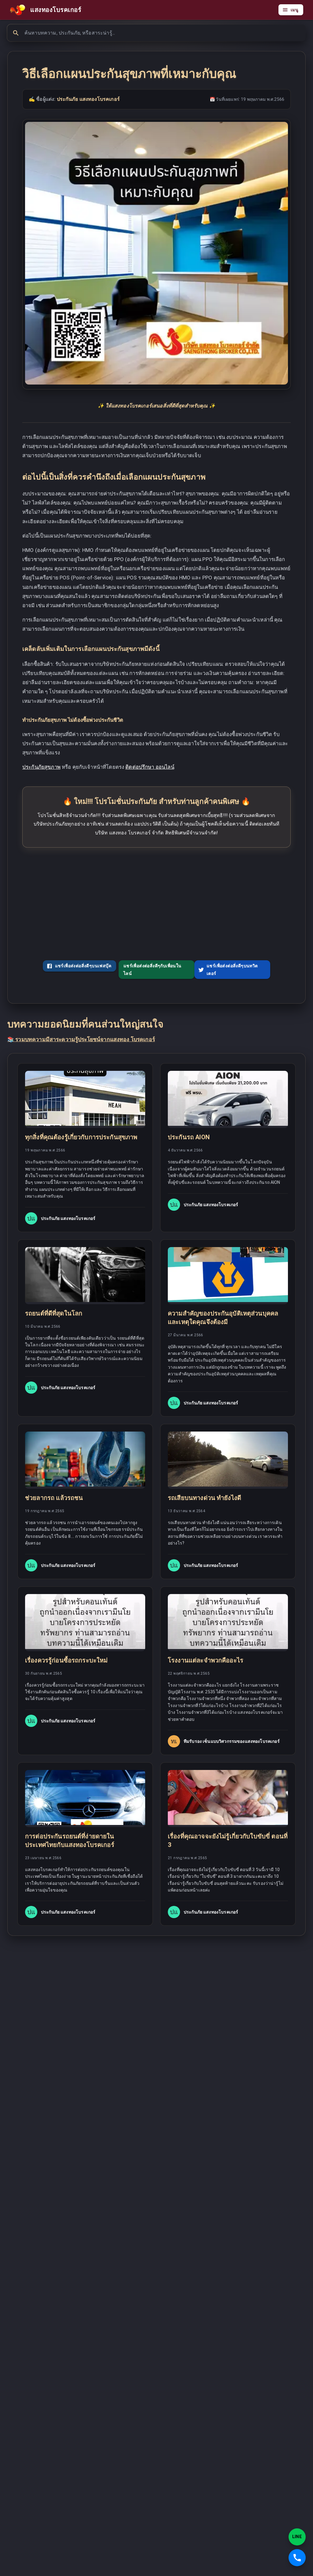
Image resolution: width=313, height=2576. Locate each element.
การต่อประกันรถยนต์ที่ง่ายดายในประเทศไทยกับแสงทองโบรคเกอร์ (70, 1841)
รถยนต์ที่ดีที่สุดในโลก (54, 1313)
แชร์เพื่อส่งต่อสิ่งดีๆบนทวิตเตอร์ (232, 970)
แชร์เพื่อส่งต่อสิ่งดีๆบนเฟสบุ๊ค (83, 966)
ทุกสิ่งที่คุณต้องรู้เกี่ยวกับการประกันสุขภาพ (81, 1137)
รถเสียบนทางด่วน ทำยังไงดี (204, 1498)
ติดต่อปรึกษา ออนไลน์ (150, 767)
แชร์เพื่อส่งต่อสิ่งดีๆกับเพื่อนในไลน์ (153, 970)
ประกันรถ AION (189, 1137)
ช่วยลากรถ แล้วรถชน (54, 1498)
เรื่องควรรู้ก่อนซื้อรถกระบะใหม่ (66, 1660)
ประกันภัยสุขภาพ (41, 767)
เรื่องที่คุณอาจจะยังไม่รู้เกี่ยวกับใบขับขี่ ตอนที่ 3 (228, 1841)
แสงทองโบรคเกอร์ (56, 10)
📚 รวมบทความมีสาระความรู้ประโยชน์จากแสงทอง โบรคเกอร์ (81, 1039)
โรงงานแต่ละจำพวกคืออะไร (206, 1660)
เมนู (295, 10)
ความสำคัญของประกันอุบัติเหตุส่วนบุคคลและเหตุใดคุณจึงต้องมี (223, 1318)
